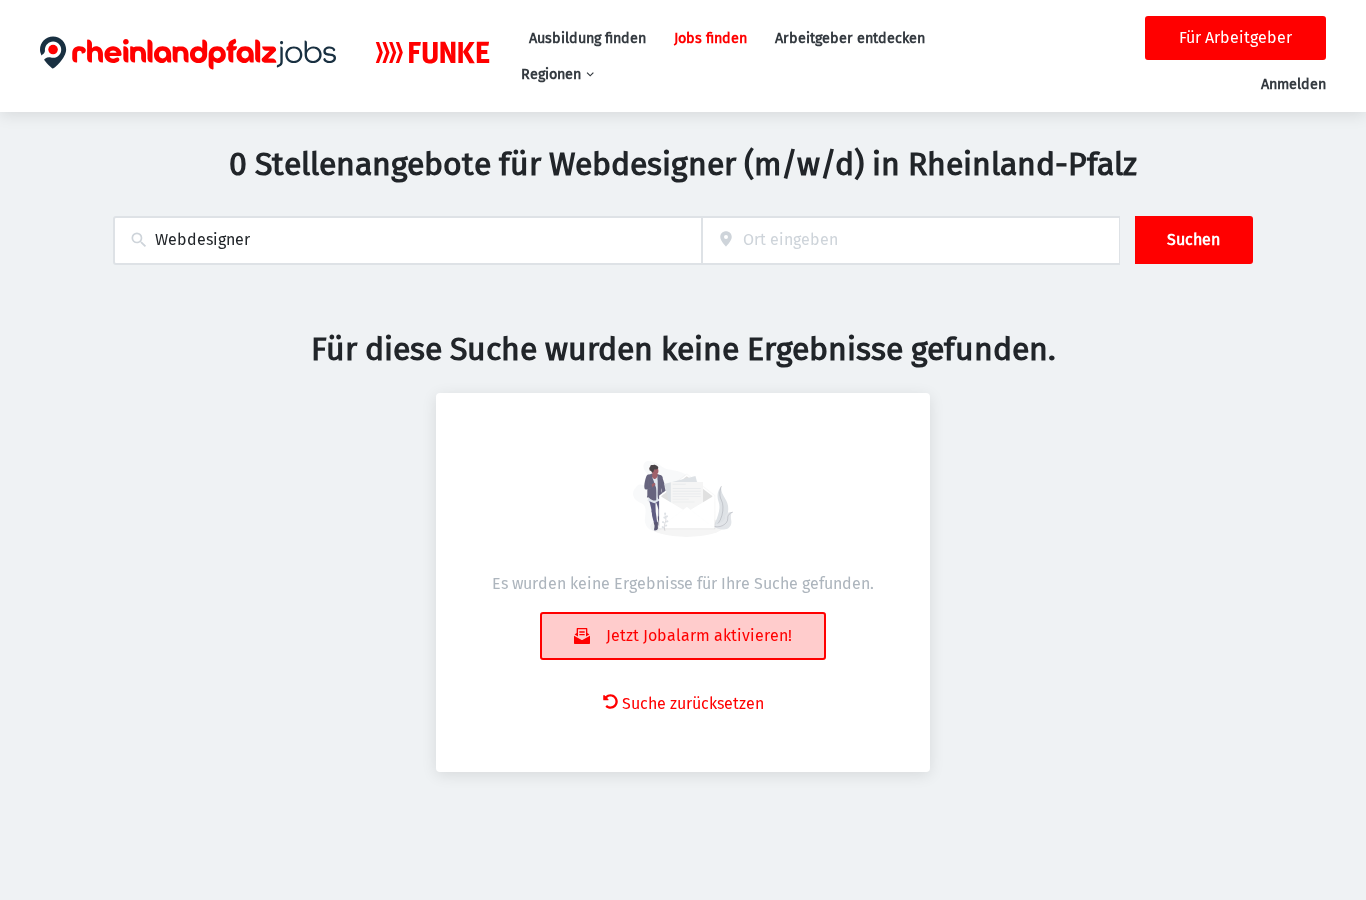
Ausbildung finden (587, 38)
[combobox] (407, 240)
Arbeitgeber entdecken (850, 38)
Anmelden (1293, 84)
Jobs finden (710, 38)
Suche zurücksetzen (693, 703)
